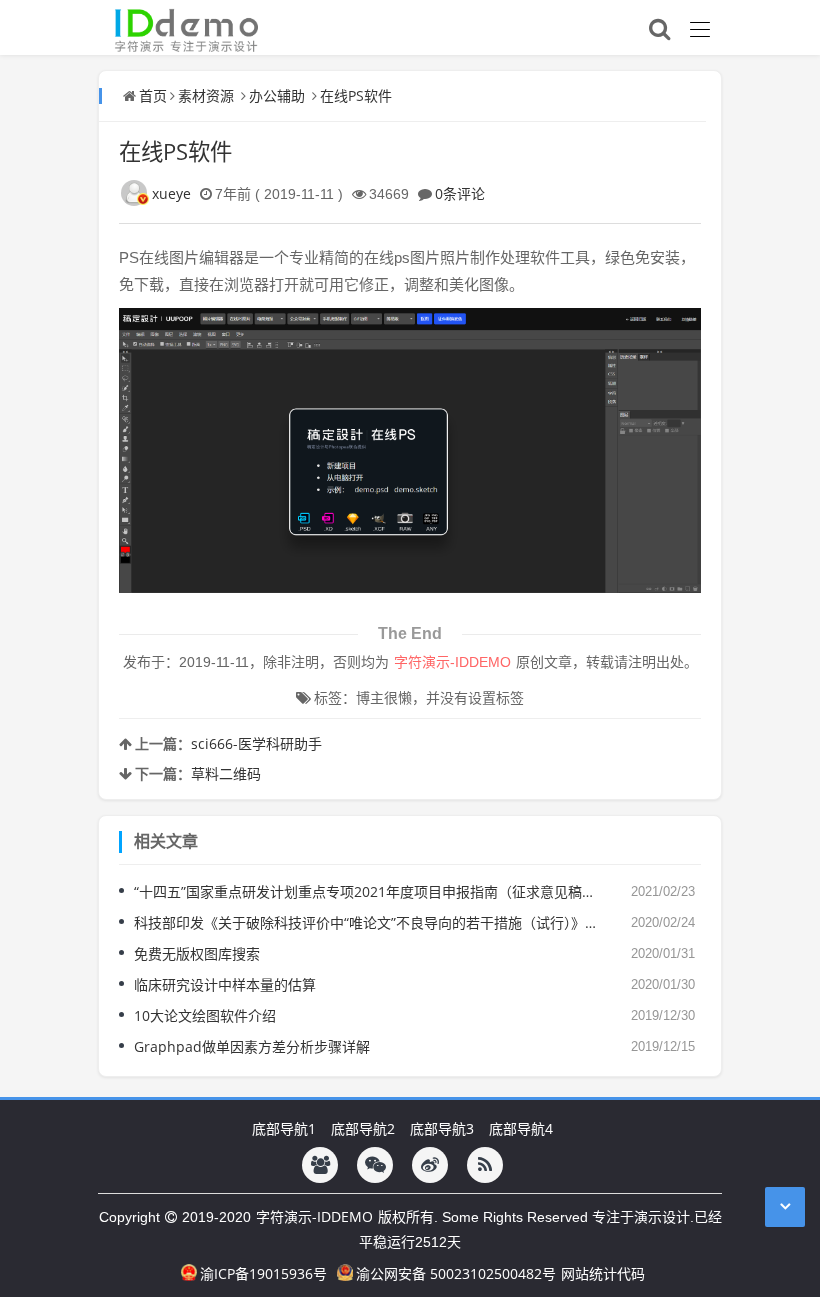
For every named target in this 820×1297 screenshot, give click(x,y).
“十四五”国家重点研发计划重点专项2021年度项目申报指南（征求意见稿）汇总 (367, 891)
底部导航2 (363, 1128)
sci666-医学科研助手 (256, 743)
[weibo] (430, 1165)
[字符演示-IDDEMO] (180, 27)
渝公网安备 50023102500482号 (456, 1273)
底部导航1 (284, 1128)
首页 (153, 95)
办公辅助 (277, 95)
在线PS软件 (356, 95)
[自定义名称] (320, 1165)
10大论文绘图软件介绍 (205, 1015)
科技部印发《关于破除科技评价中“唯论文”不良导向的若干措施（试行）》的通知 (367, 922)
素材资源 (206, 95)
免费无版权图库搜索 (197, 953)
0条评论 (460, 193)
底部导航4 (521, 1128)
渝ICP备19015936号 (263, 1273)
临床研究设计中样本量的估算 (225, 984)
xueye (171, 193)
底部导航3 (442, 1128)
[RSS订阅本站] (485, 1165)
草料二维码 (226, 773)
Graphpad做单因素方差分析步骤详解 (252, 1046)
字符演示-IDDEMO (314, 1216)
